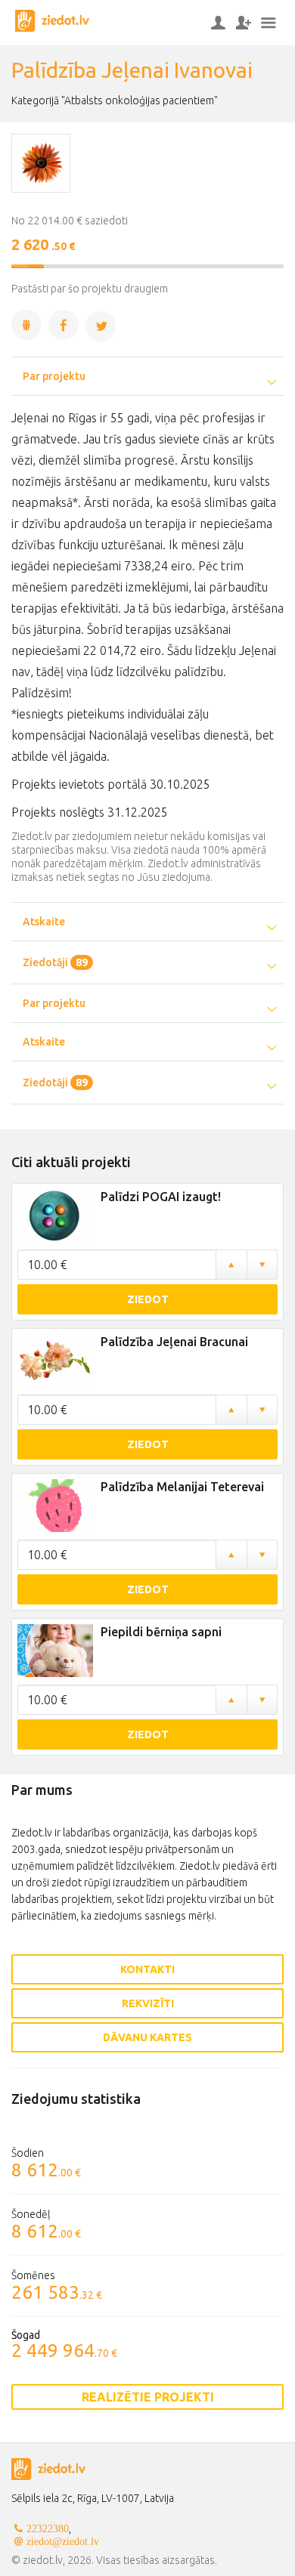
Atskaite (44, 922)
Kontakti (147, 1969)
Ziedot (148, 1299)
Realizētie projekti (148, 2397)
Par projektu (54, 376)
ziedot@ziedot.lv (63, 2541)
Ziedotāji (55, 962)
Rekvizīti (148, 2003)
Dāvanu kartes (147, 2037)
